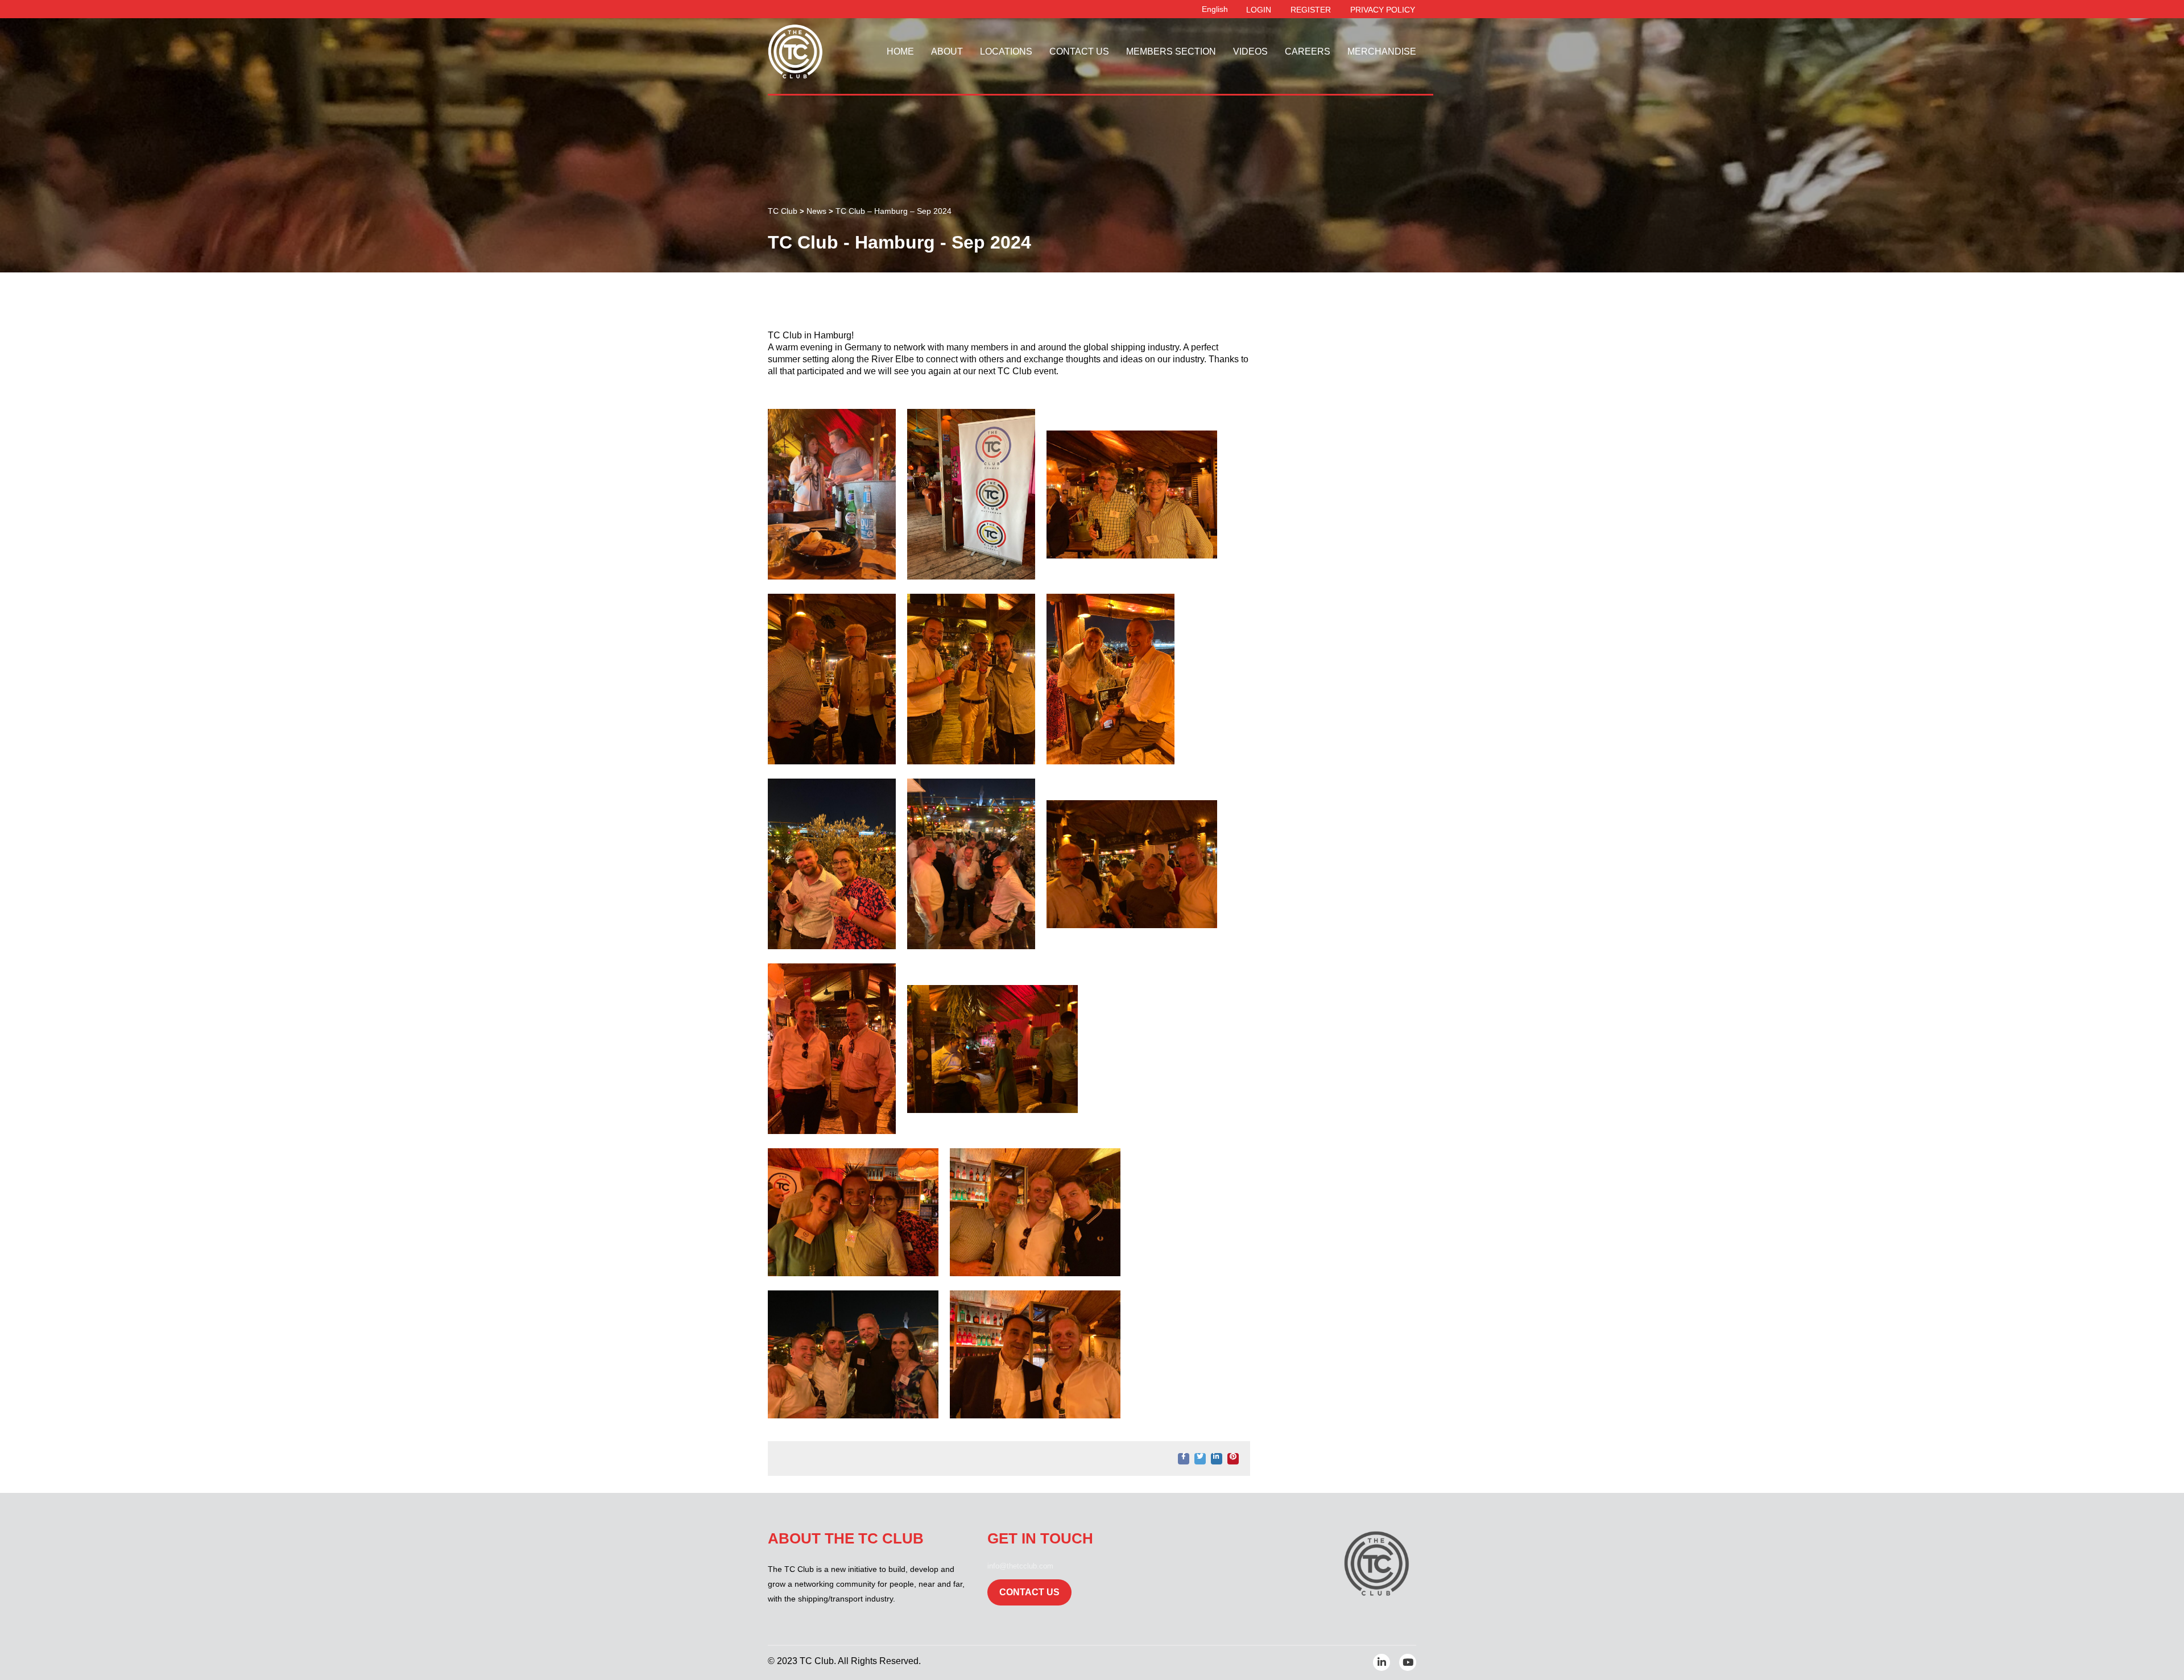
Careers (1308, 51)
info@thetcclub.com (1020, 1566)
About (947, 51)
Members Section (1171, 51)
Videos (1250, 51)
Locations (1006, 51)
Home (900, 51)
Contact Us (1079, 51)
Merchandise (1382, 51)
